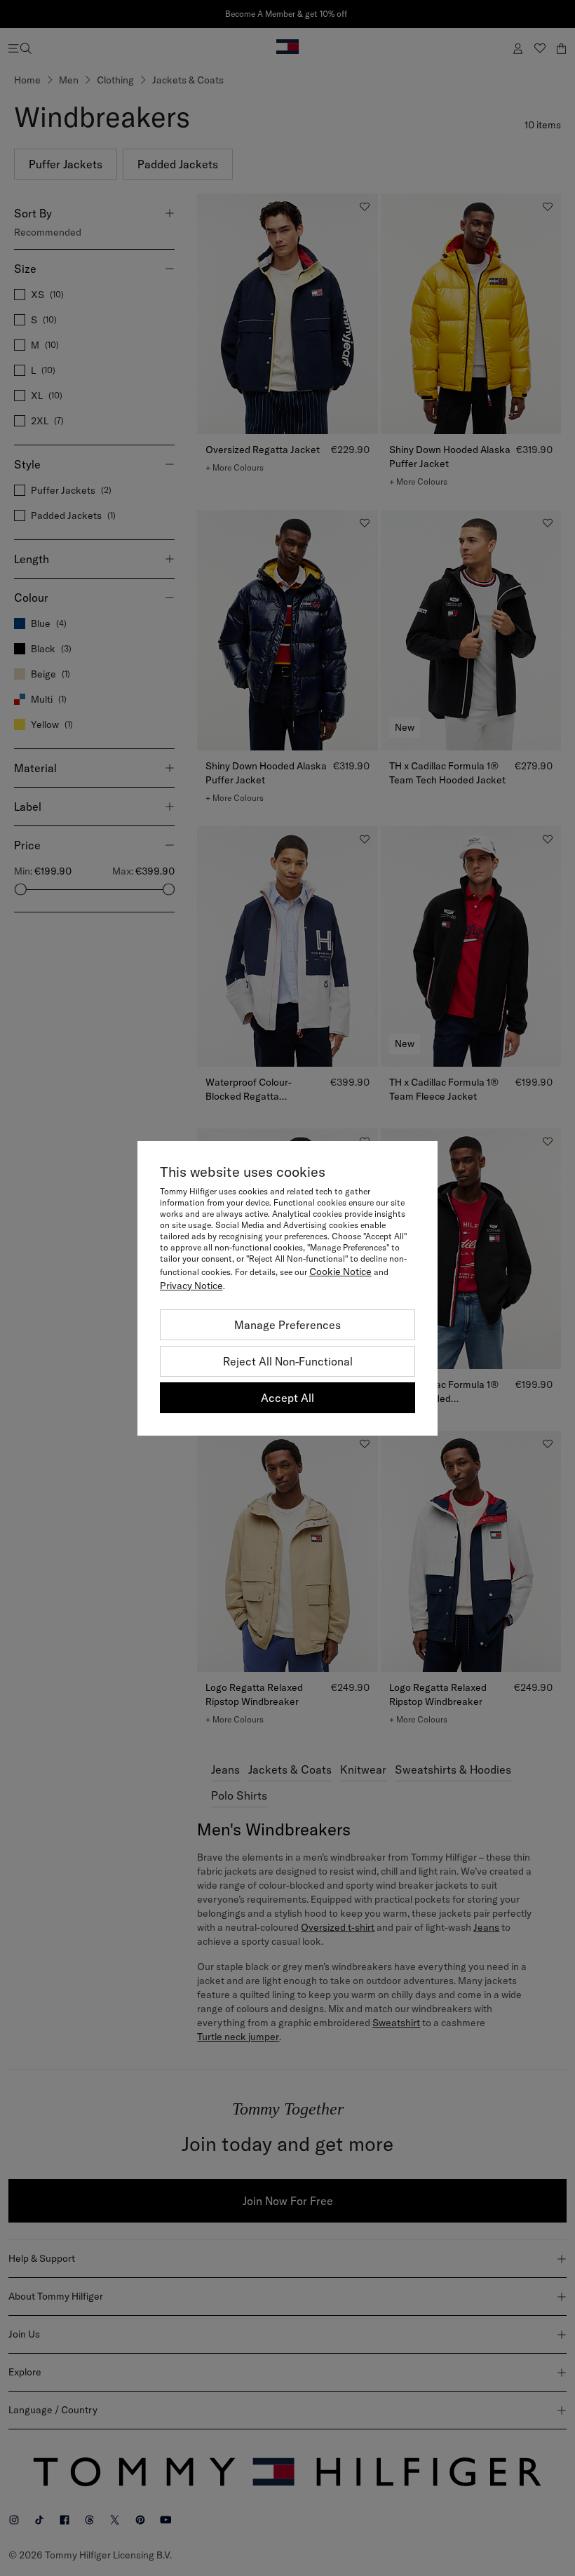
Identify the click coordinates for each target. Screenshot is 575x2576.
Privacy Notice (191, 1286)
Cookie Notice (340, 1272)
